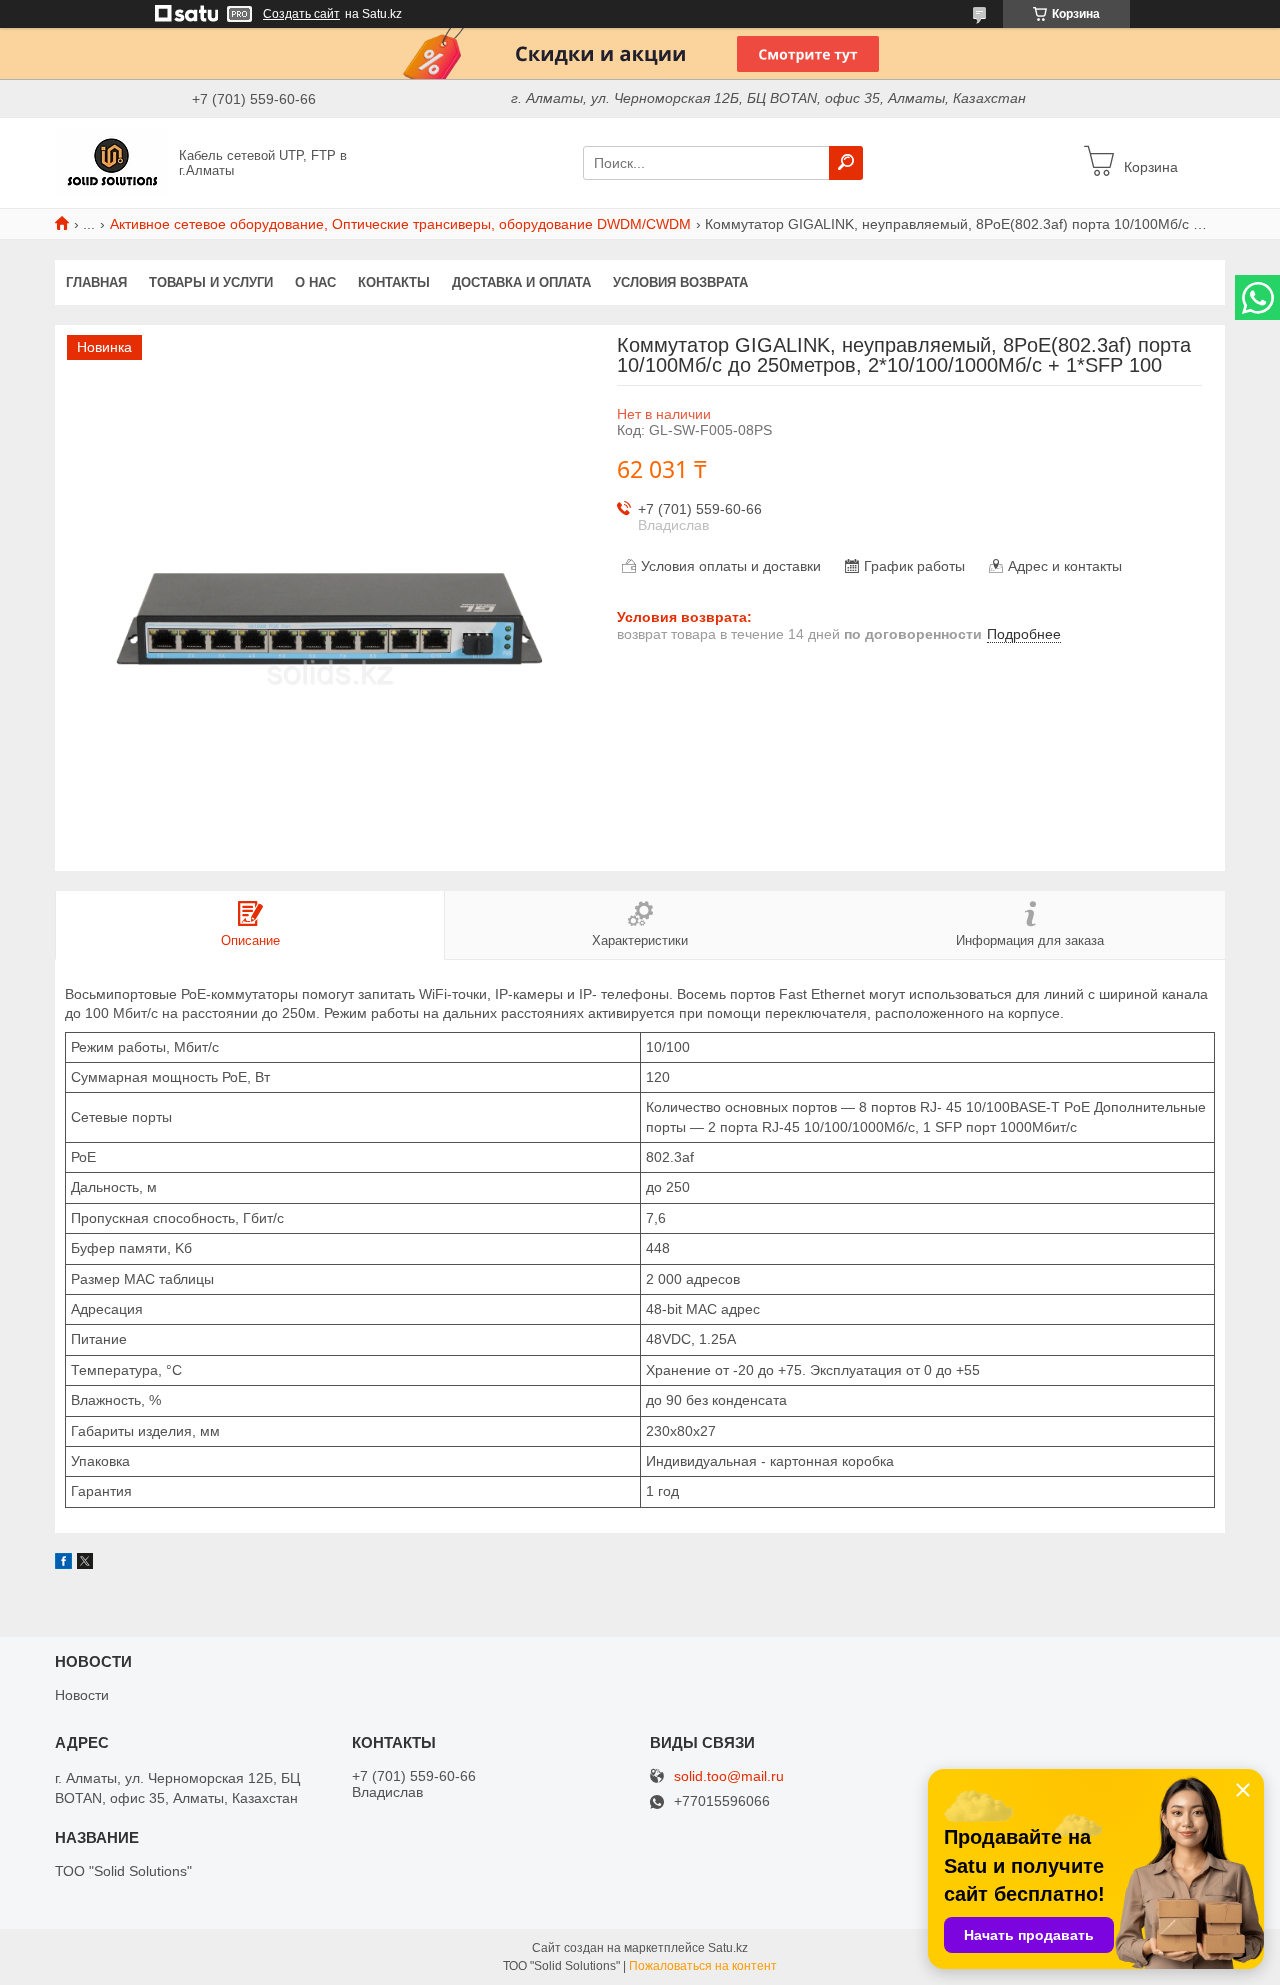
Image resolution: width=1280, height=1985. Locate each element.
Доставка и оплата (521, 282)
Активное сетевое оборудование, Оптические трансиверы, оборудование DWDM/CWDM (400, 224)
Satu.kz (728, 1948)
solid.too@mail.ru (729, 1776)
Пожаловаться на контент (703, 1966)
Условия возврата (680, 282)
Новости (82, 1695)
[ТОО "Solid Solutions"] (111, 162)
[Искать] (846, 163)
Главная (96, 282)
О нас (315, 282)
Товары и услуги (211, 282)
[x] (85, 1564)
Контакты (394, 282)
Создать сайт (301, 14)
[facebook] (63, 1564)
